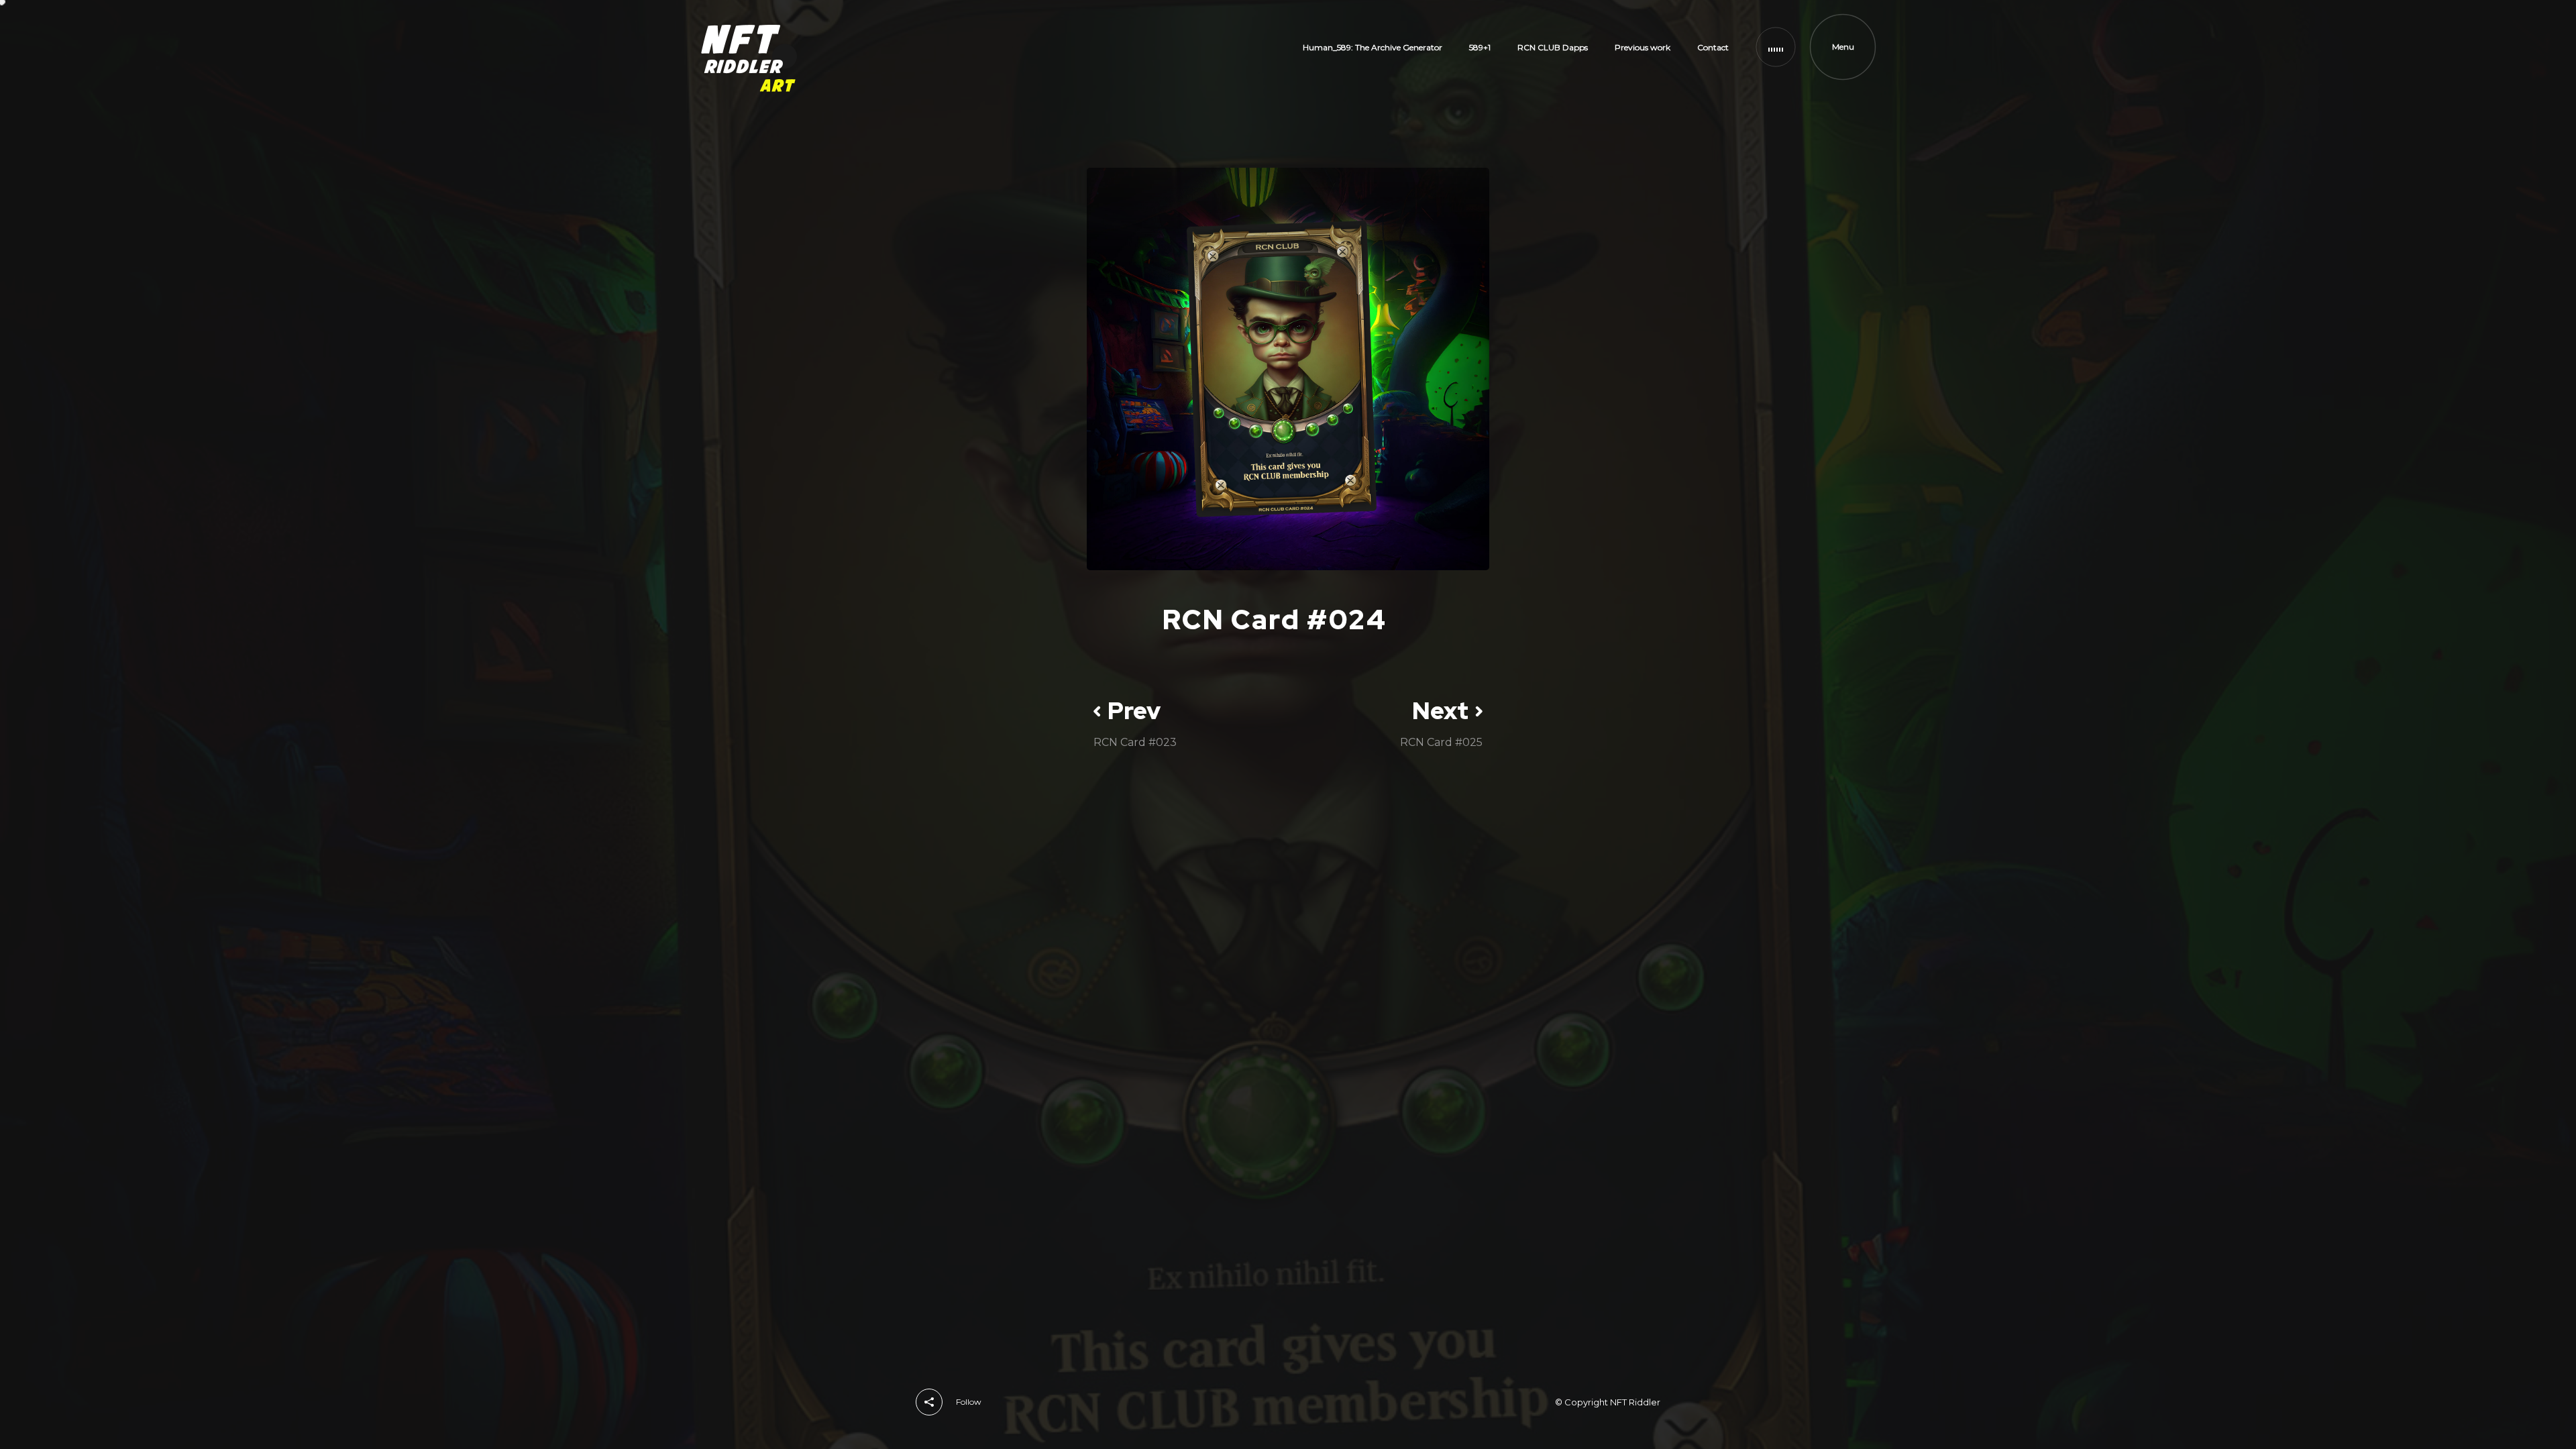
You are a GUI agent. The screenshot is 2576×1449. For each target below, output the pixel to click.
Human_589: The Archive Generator (1373, 47)
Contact (1713, 47)
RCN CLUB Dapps (1553, 47)
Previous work (1643, 47)
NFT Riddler (1635, 1402)
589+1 (1480, 47)
